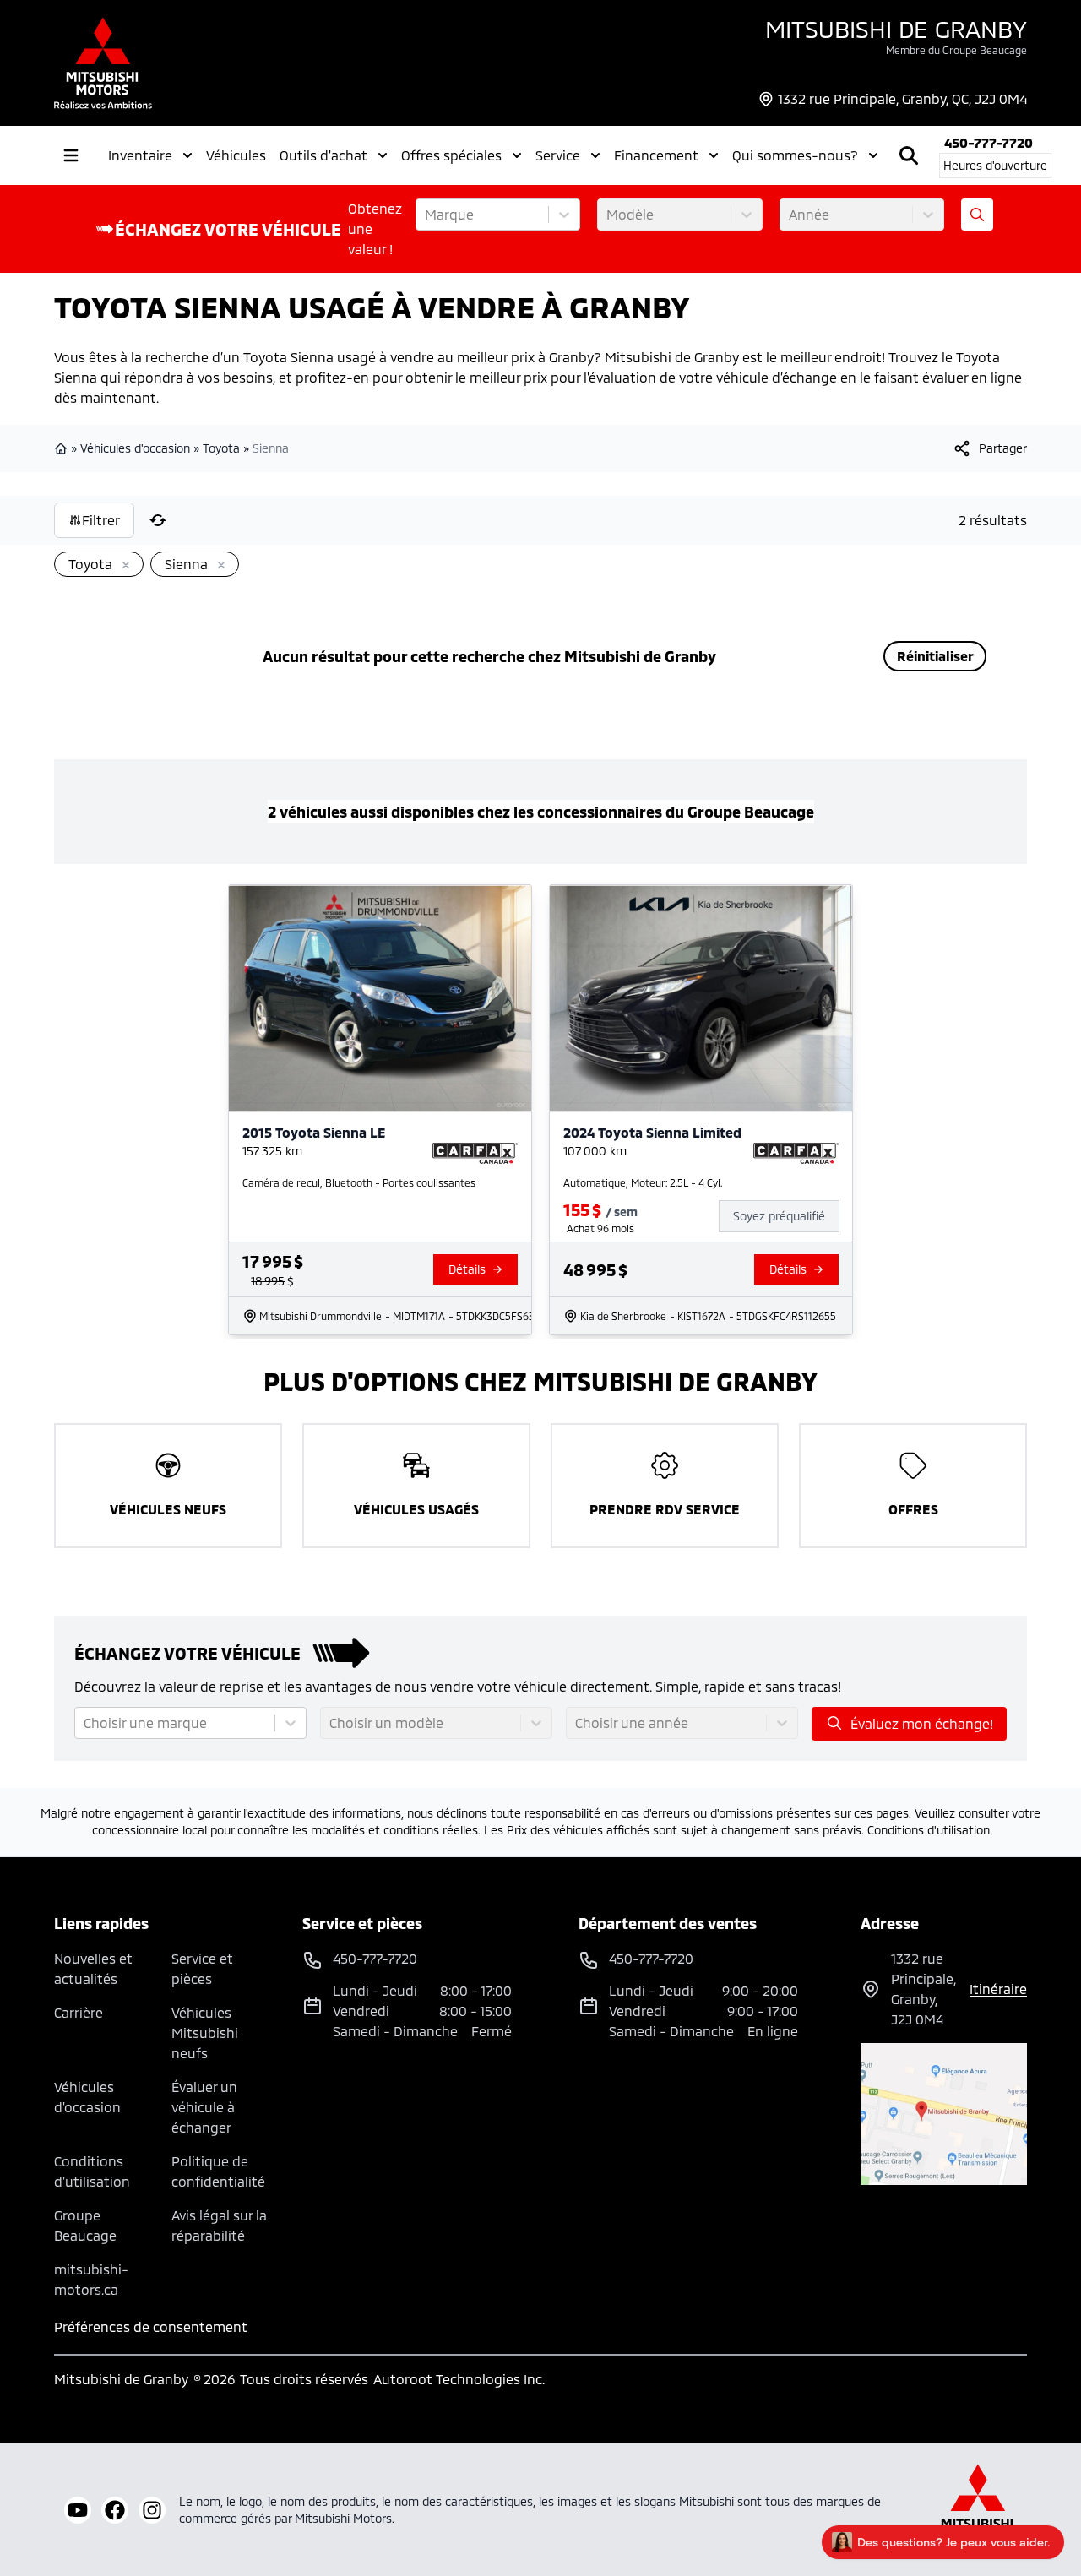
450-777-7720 (989, 142)
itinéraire (998, 1989)
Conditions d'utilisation (929, 1830)
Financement (656, 155)
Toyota (221, 448)
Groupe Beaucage (85, 2225)
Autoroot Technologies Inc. (459, 2379)
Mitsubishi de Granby (896, 29)
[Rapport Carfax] (475, 1154)
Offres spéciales (451, 155)
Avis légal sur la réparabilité (219, 2225)
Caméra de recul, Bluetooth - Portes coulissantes (359, 1182)
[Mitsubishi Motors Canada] (978, 2510)
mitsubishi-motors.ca (91, 2279)
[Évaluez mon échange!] (977, 215)
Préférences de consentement (151, 2326)
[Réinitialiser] (158, 520)
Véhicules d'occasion (135, 448)
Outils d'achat (323, 155)
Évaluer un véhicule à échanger (204, 2107)
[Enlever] (122, 566)
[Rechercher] (909, 155)
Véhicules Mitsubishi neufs (205, 2033)
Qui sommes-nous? (795, 155)
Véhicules (236, 155)
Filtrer (101, 520)
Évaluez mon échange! (922, 1723)
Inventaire (140, 155)
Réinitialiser (935, 656)
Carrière (79, 2012)
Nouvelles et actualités (93, 1968)
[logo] (103, 63)
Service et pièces (202, 1968)
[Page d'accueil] (62, 448)
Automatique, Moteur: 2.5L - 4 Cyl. (643, 1182)
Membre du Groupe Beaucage (956, 50)
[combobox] (426, 215)
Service (558, 155)
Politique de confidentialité (218, 2171)
